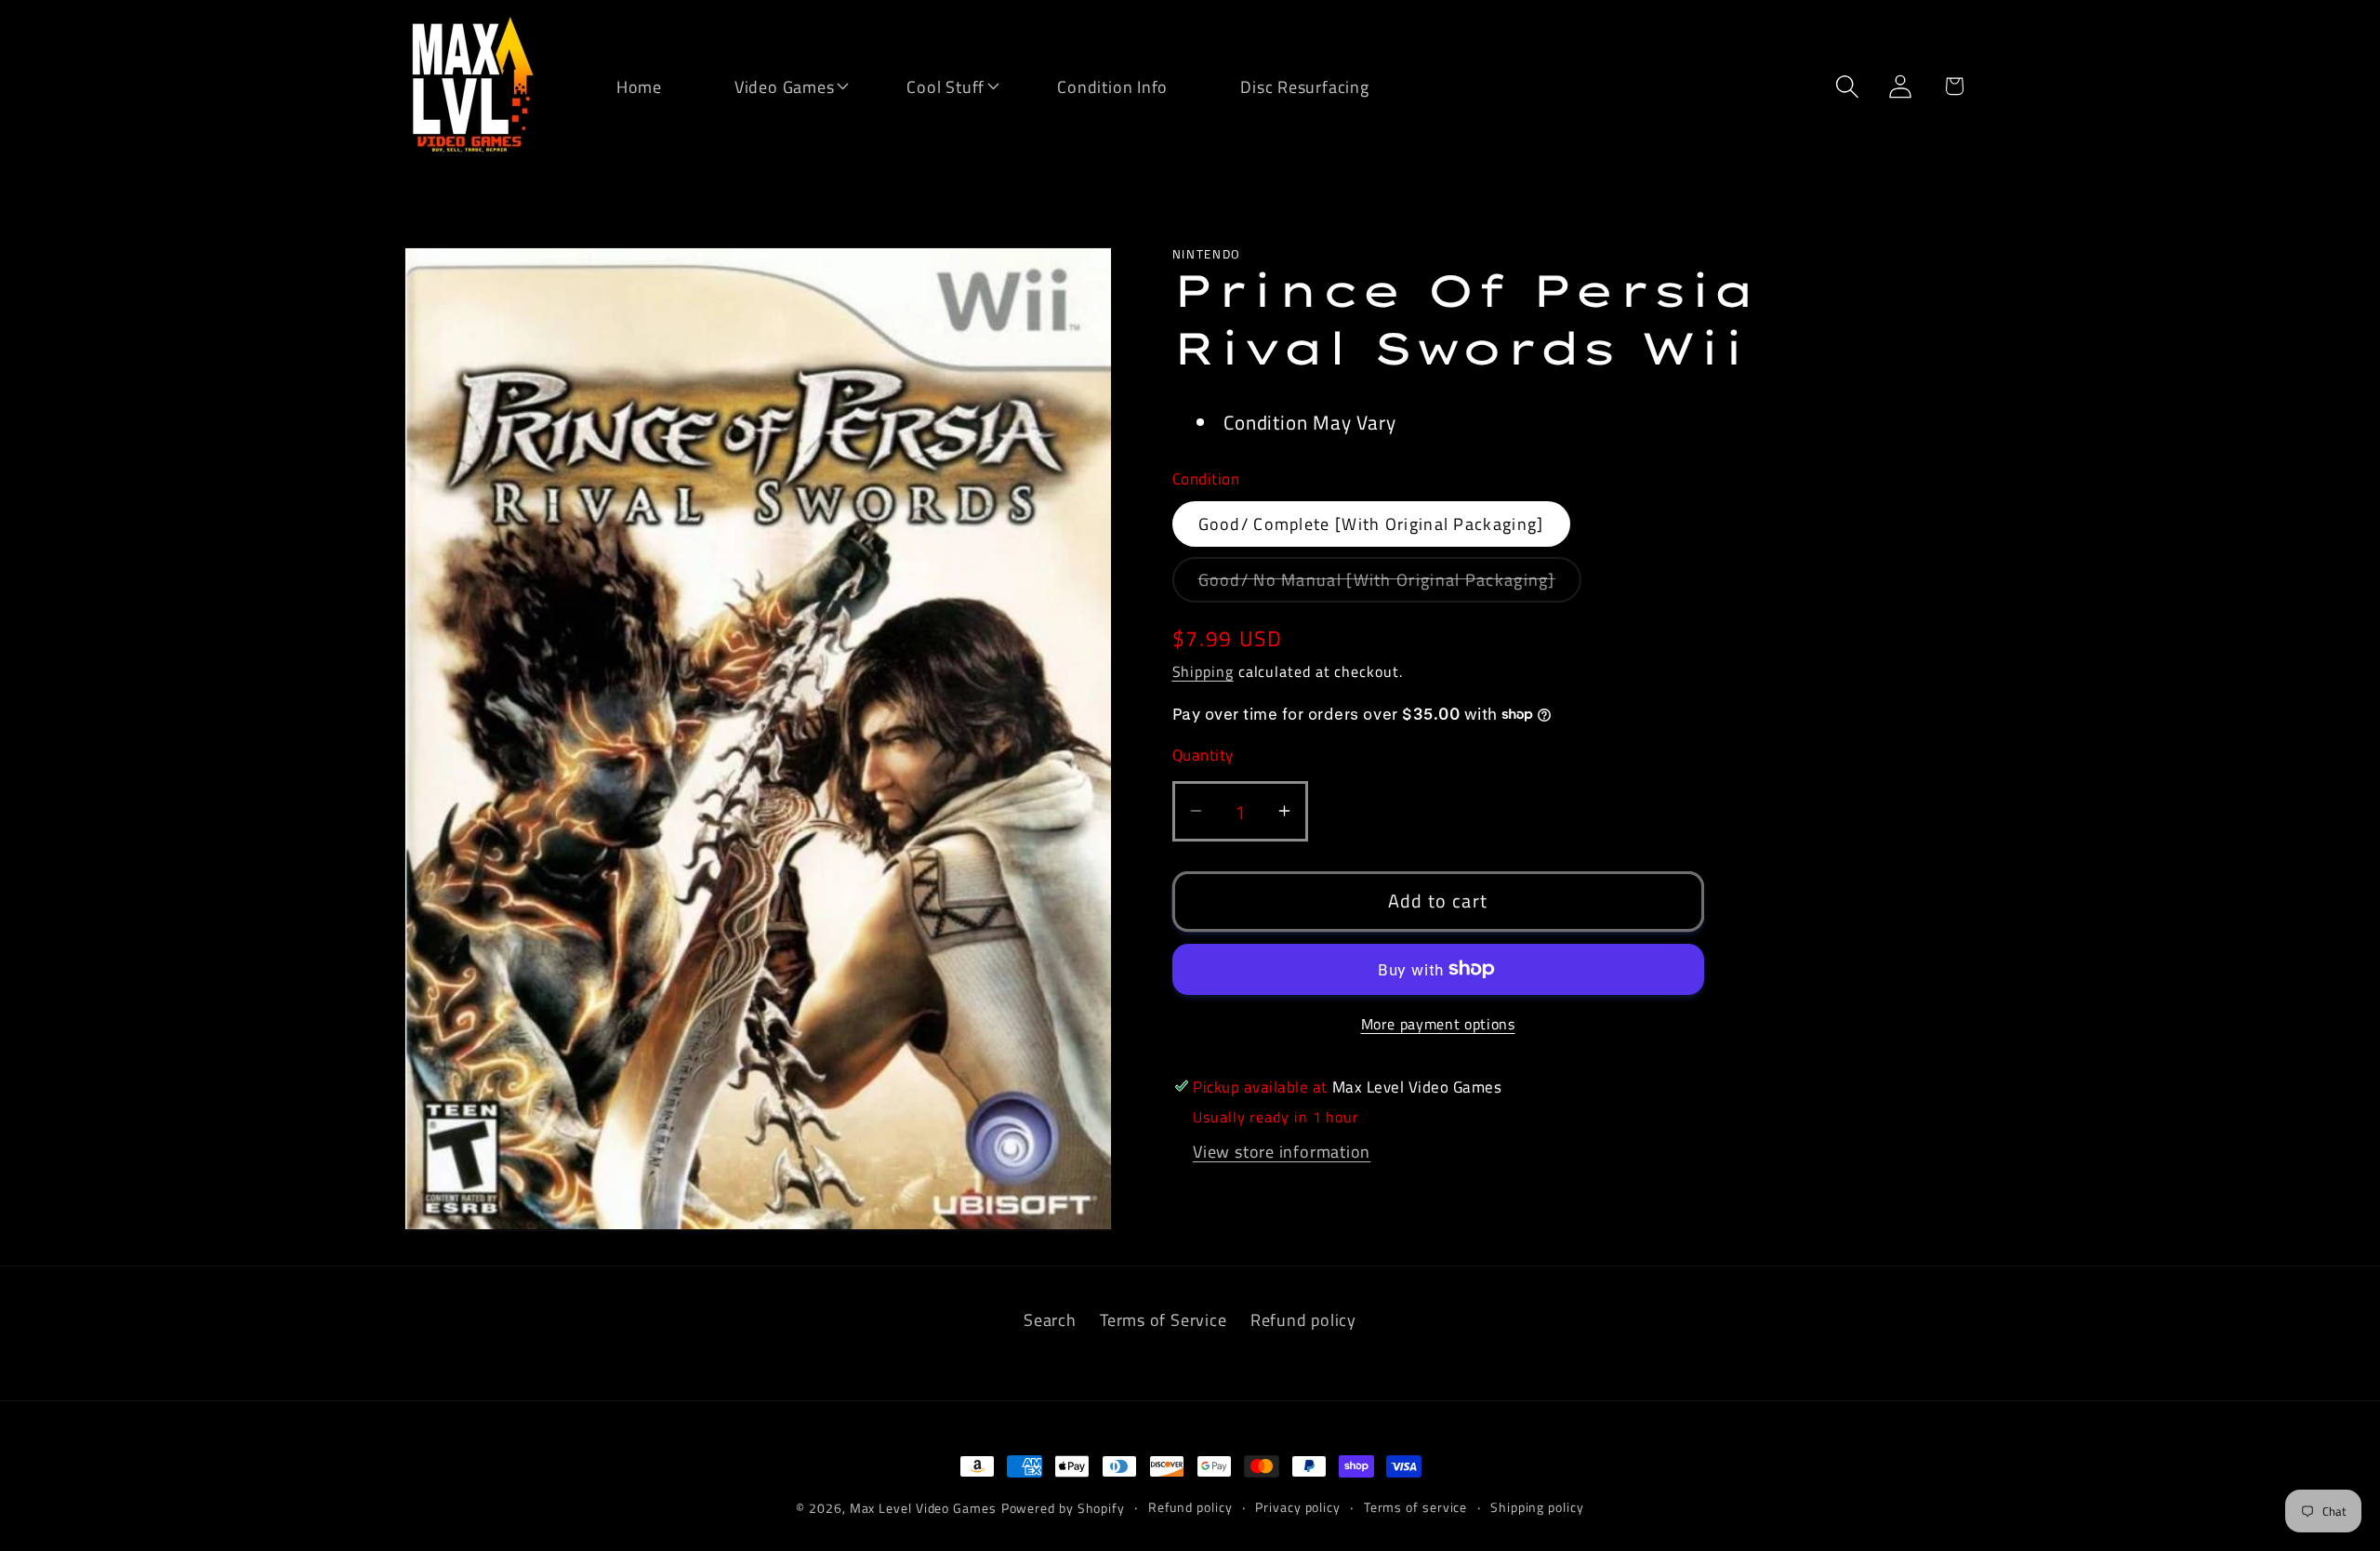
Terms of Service (1163, 1319)
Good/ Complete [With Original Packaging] (1371, 524)
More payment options (1438, 1024)
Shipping (1203, 670)
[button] (773, 85)
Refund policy (1303, 1319)
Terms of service (1416, 1507)
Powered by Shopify (1063, 1508)
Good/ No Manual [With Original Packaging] (1390, 583)
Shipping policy (1537, 1507)
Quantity (1203, 756)
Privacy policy (1298, 1507)
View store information (1282, 1150)
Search (1050, 1319)
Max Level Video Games (923, 1508)
